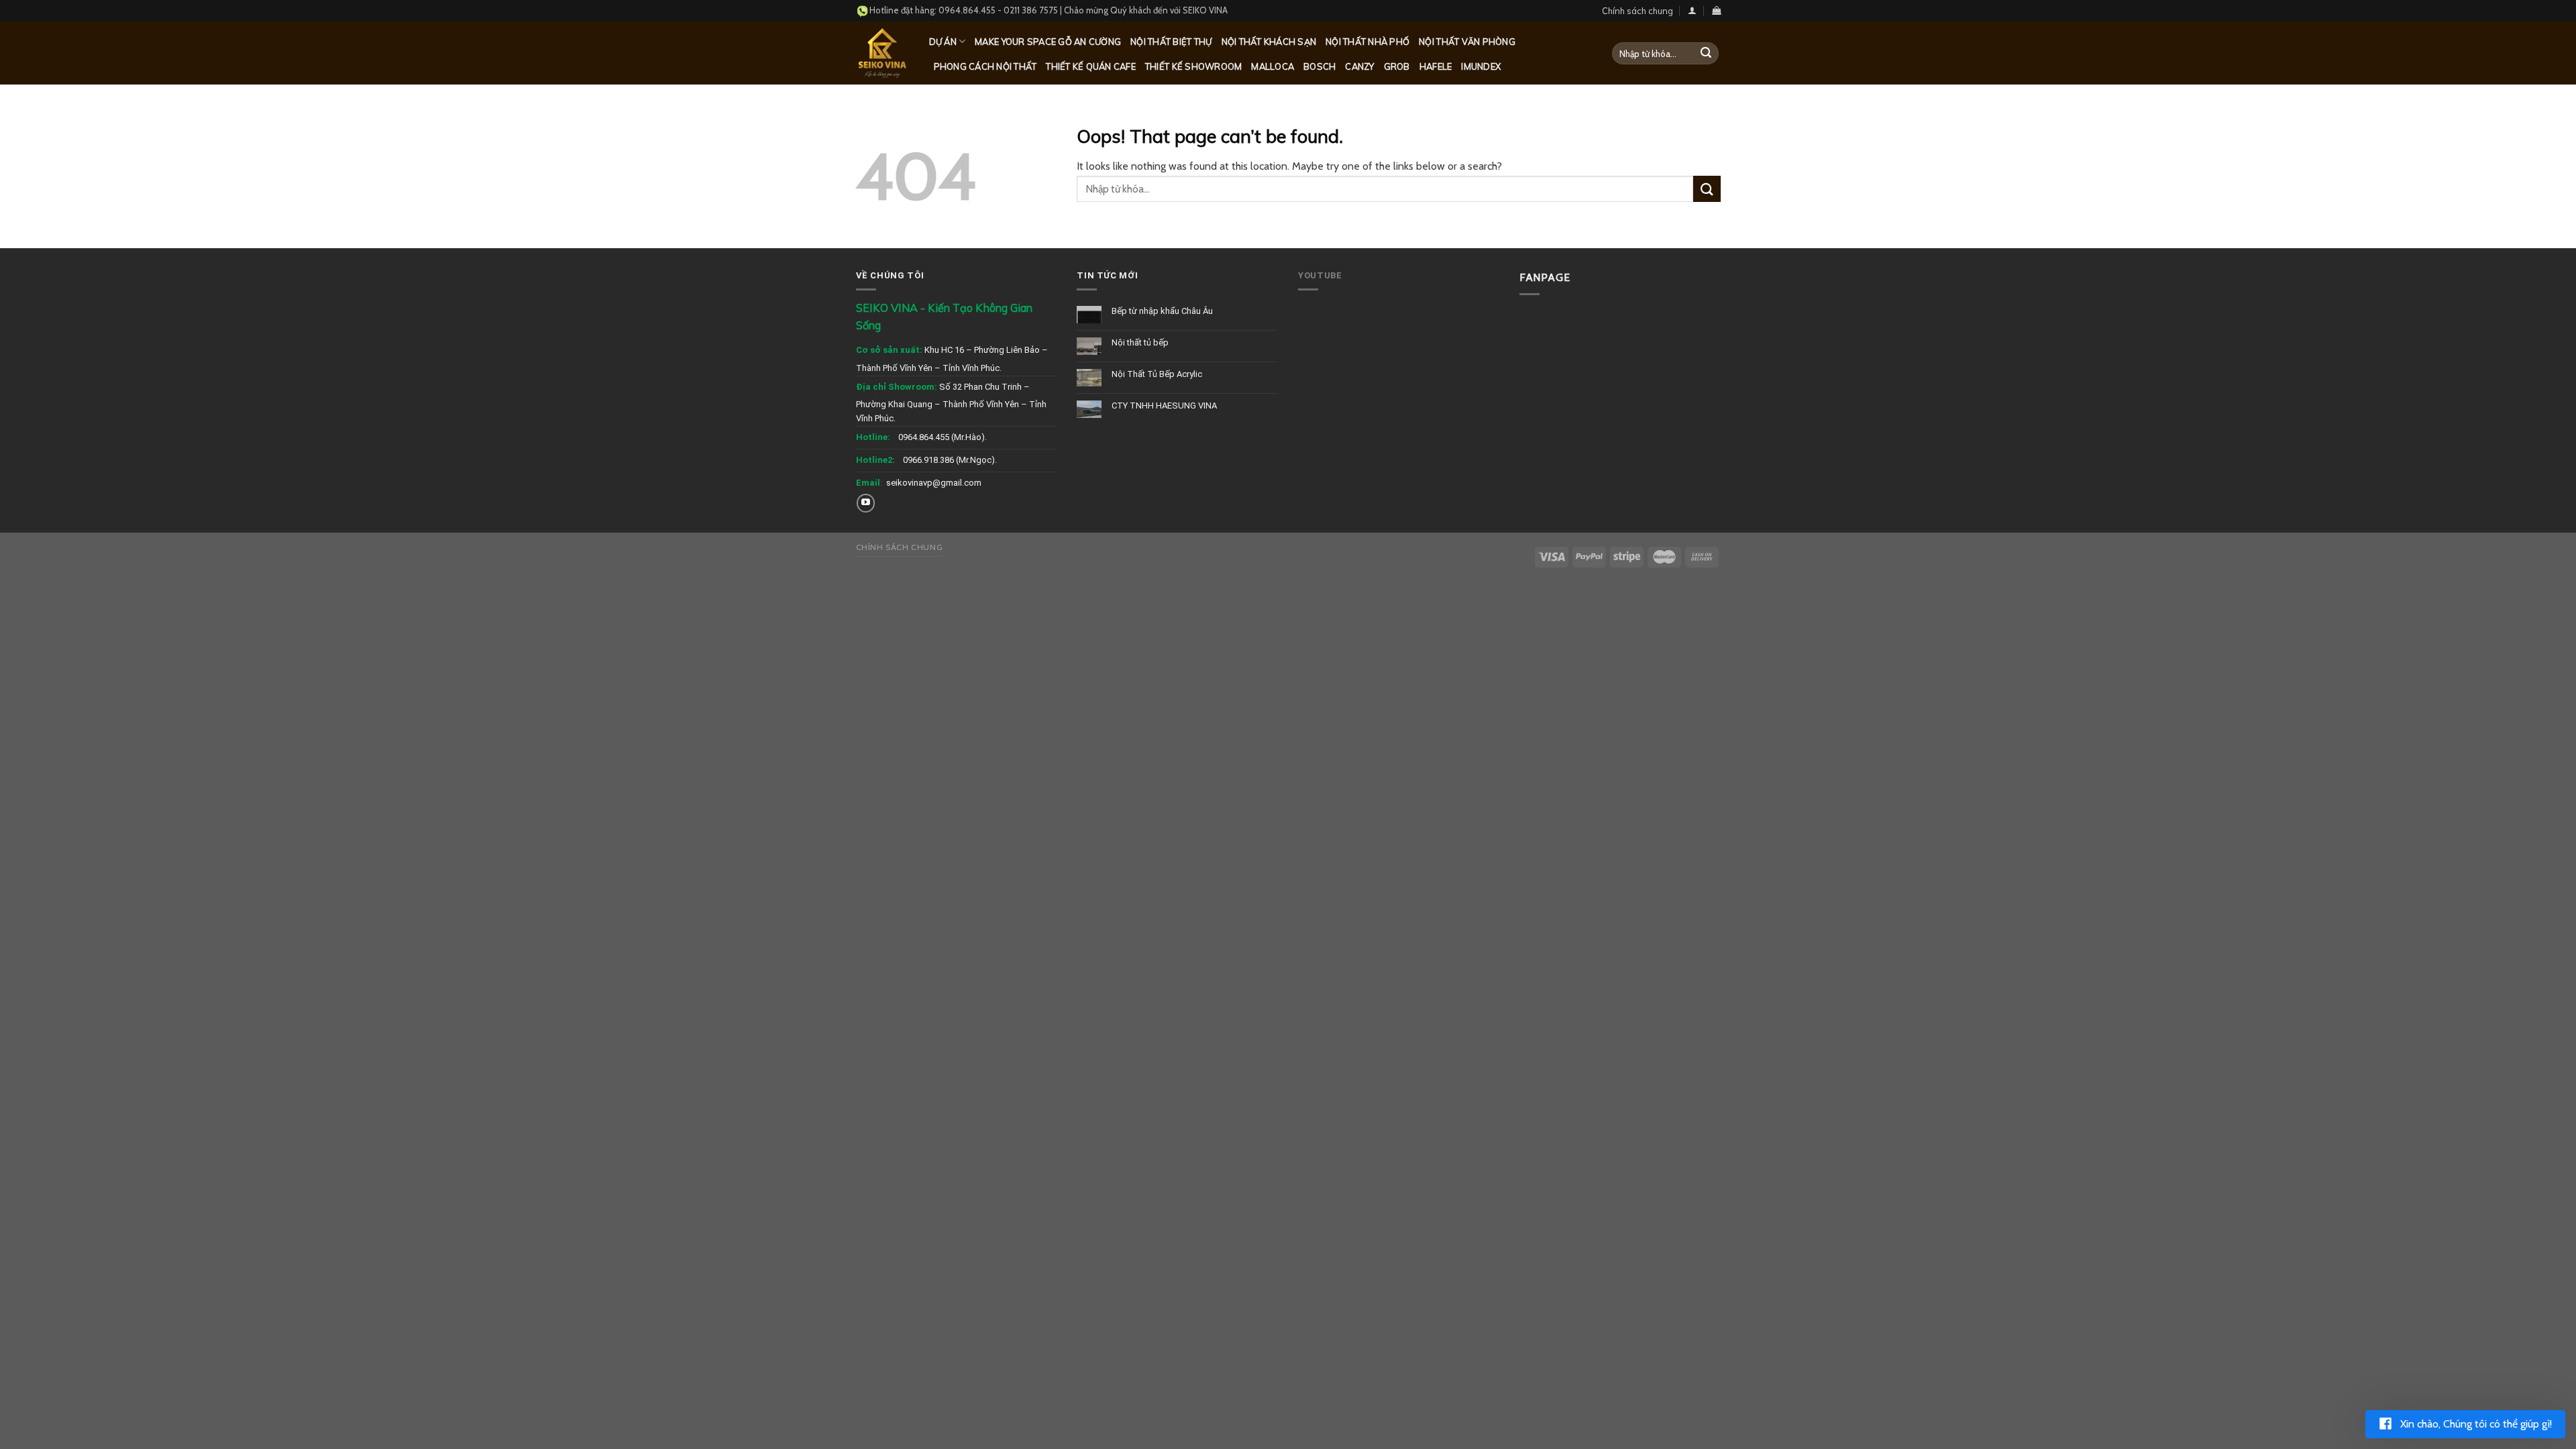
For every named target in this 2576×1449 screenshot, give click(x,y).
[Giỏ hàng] (1716, 10)
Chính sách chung (1638, 11)
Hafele (1436, 66)
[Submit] (1706, 54)
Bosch (1320, 66)
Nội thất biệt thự (1171, 42)
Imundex (1481, 66)
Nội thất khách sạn (1269, 42)
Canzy (1359, 66)
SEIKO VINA (1205, 10)
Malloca (1273, 66)
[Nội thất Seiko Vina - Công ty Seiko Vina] (882, 53)
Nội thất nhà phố (1367, 42)
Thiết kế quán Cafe (1091, 66)
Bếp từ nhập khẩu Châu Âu (1162, 311)
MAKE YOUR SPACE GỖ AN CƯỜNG (1048, 42)
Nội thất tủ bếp (1140, 342)
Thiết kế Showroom (1193, 66)
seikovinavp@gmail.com (934, 483)
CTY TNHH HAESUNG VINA (1164, 406)
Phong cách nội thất (985, 66)
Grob (1397, 66)
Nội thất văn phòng (1467, 42)
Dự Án (943, 42)
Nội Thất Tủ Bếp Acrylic (1157, 374)
